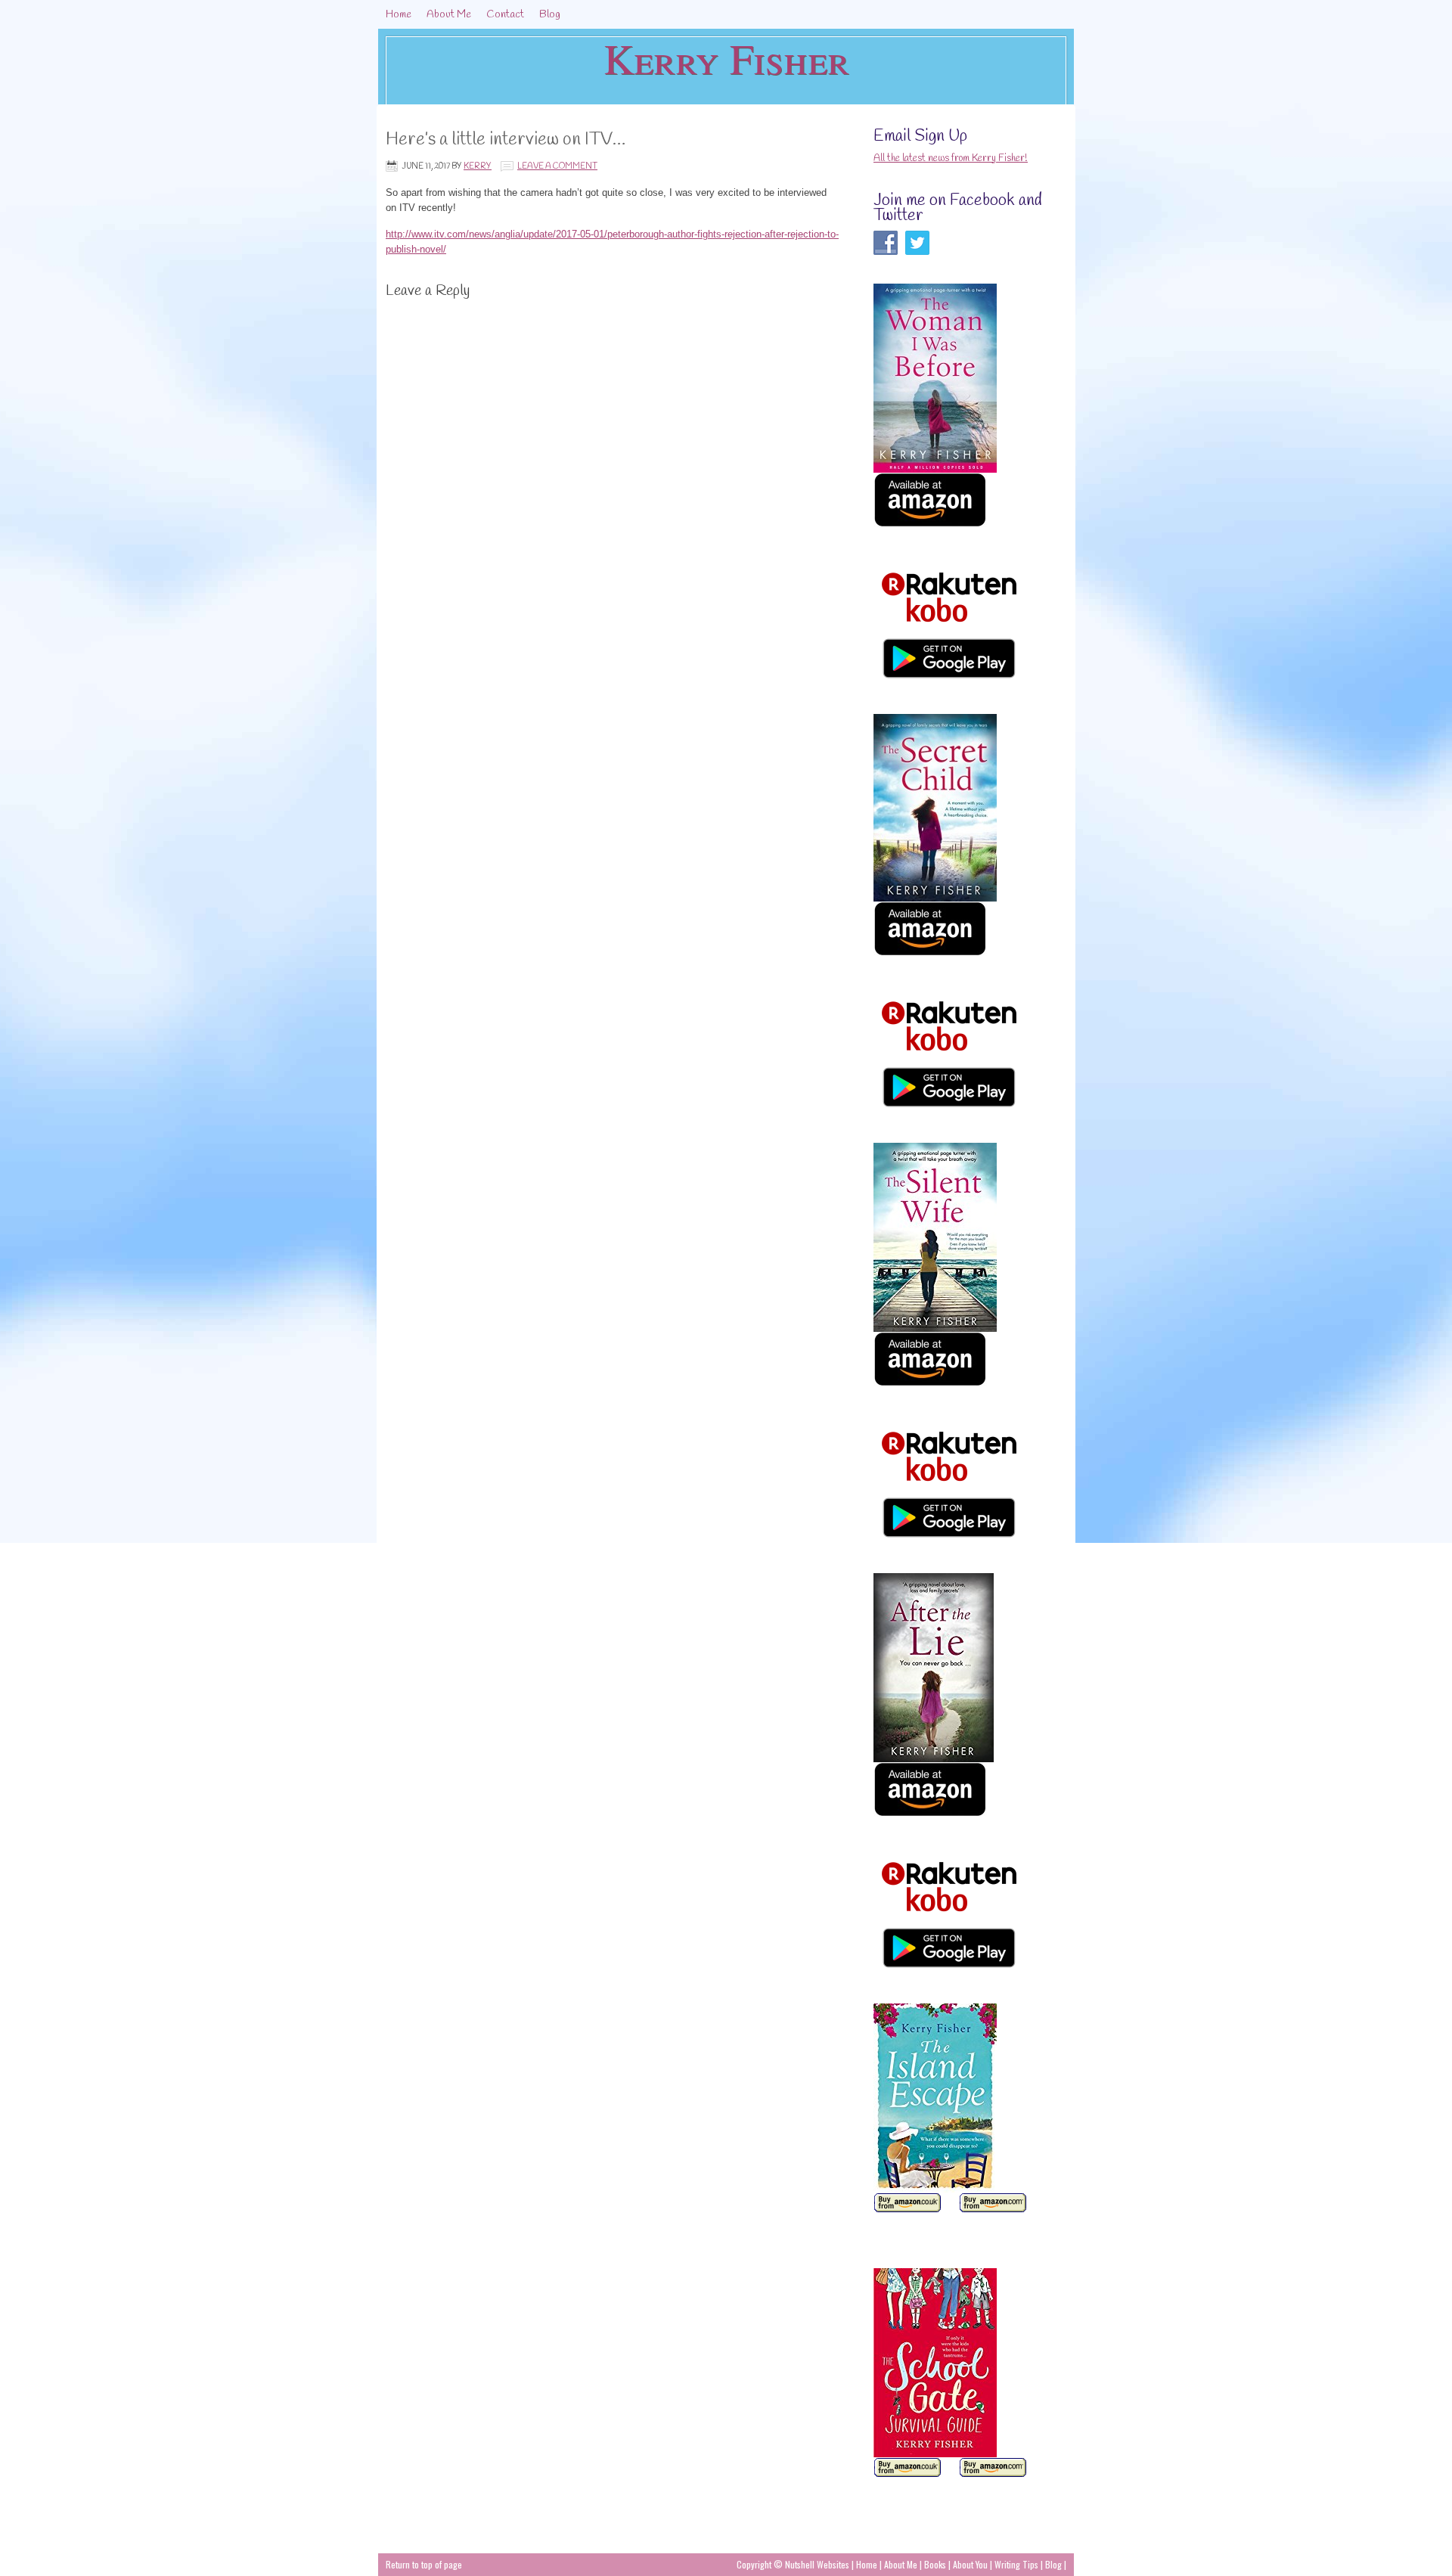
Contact (505, 15)
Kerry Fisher (726, 58)
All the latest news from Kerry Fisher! (951, 158)
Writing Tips (1016, 2564)
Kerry (478, 166)
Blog (550, 15)
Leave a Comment (557, 166)
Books (936, 2564)
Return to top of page (424, 2564)
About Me (449, 15)
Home (399, 15)
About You (971, 2564)
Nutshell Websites (817, 2564)
